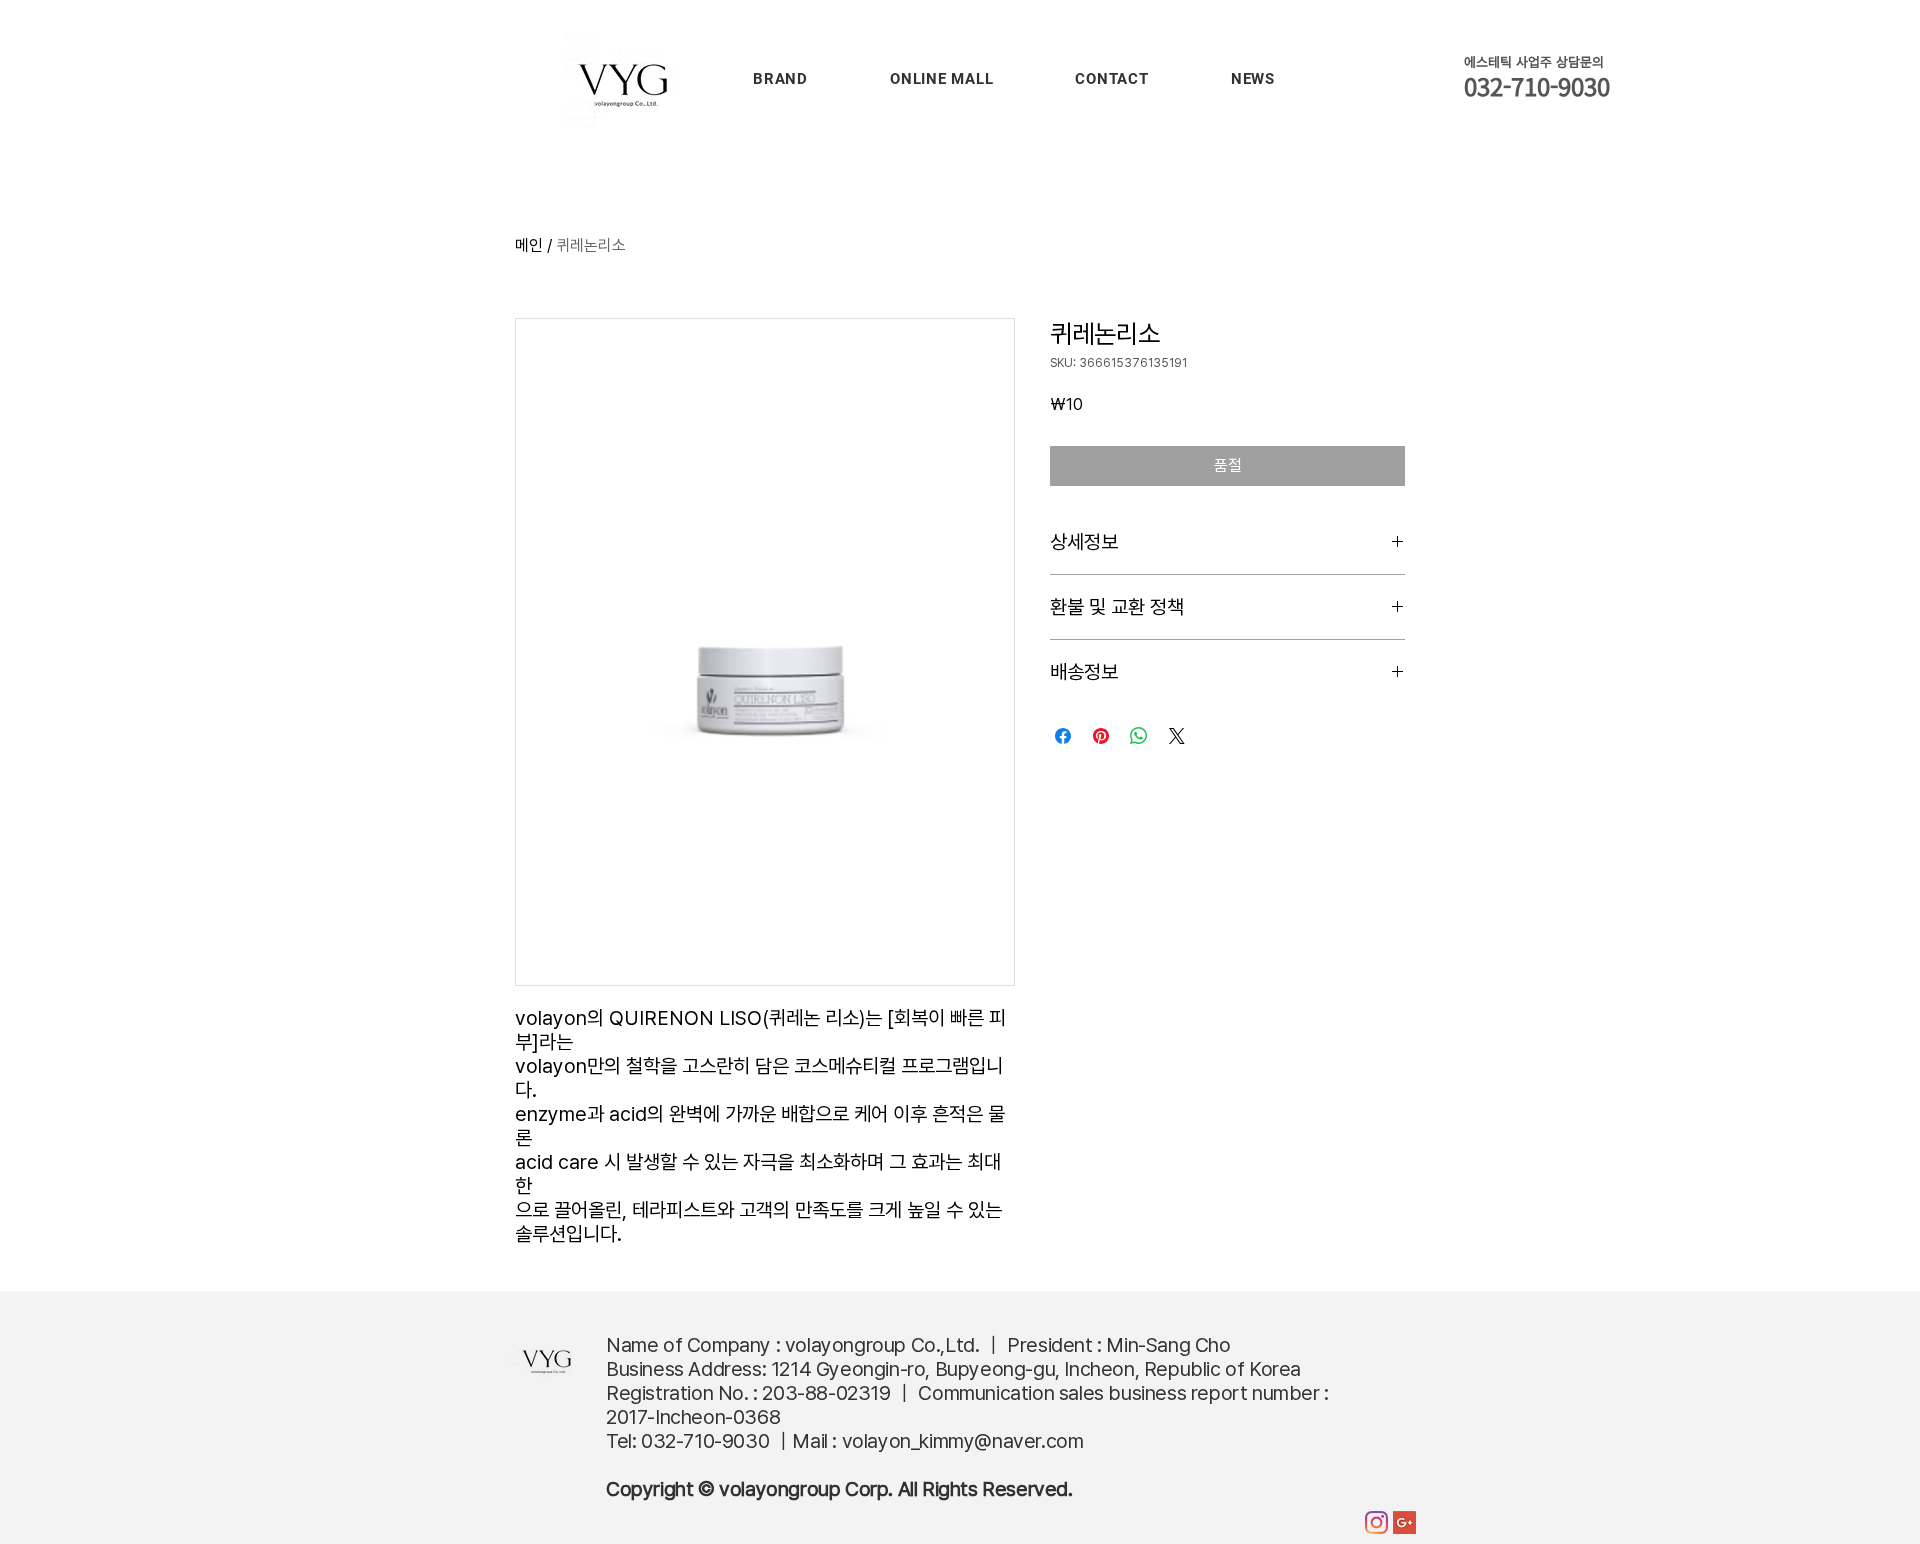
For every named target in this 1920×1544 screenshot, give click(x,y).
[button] (780, 79)
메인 (529, 245)
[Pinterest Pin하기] (1101, 736)
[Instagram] (1376, 1522)
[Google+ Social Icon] (1404, 1522)
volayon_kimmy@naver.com (963, 1441)
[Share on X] (1177, 736)
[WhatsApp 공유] (1139, 736)
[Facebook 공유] (1063, 736)
